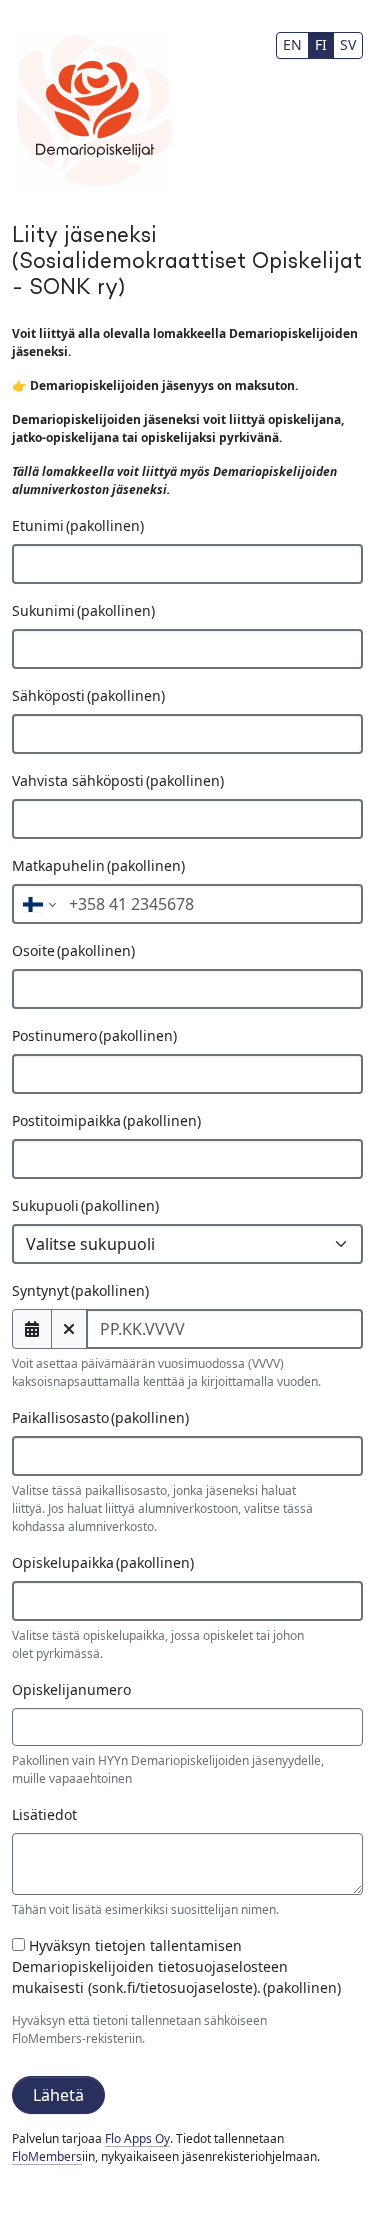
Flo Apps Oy (137, 2138)
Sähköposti (88, 695)
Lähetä (58, 2095)
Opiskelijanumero (71, 1689)
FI (321, 44)
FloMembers (47, 2156)
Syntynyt (80, 1290)
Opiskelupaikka (103, 1562)
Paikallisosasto (100, 1417)
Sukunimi (83, 610)
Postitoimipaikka (106, 1120)
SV (348, 44)
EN (292, 44)
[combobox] (187, 1456)
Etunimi (78, 525)
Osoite (73, 950)
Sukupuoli (85, 1205)
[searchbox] (52, 1456)
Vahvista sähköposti (118, 780)
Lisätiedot (44, 1814)
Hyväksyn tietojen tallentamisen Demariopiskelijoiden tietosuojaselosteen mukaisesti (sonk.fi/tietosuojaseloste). (176, 1966)
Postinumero (94, 1035)
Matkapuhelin (98, 865)
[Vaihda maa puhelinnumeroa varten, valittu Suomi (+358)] (37, 904)
